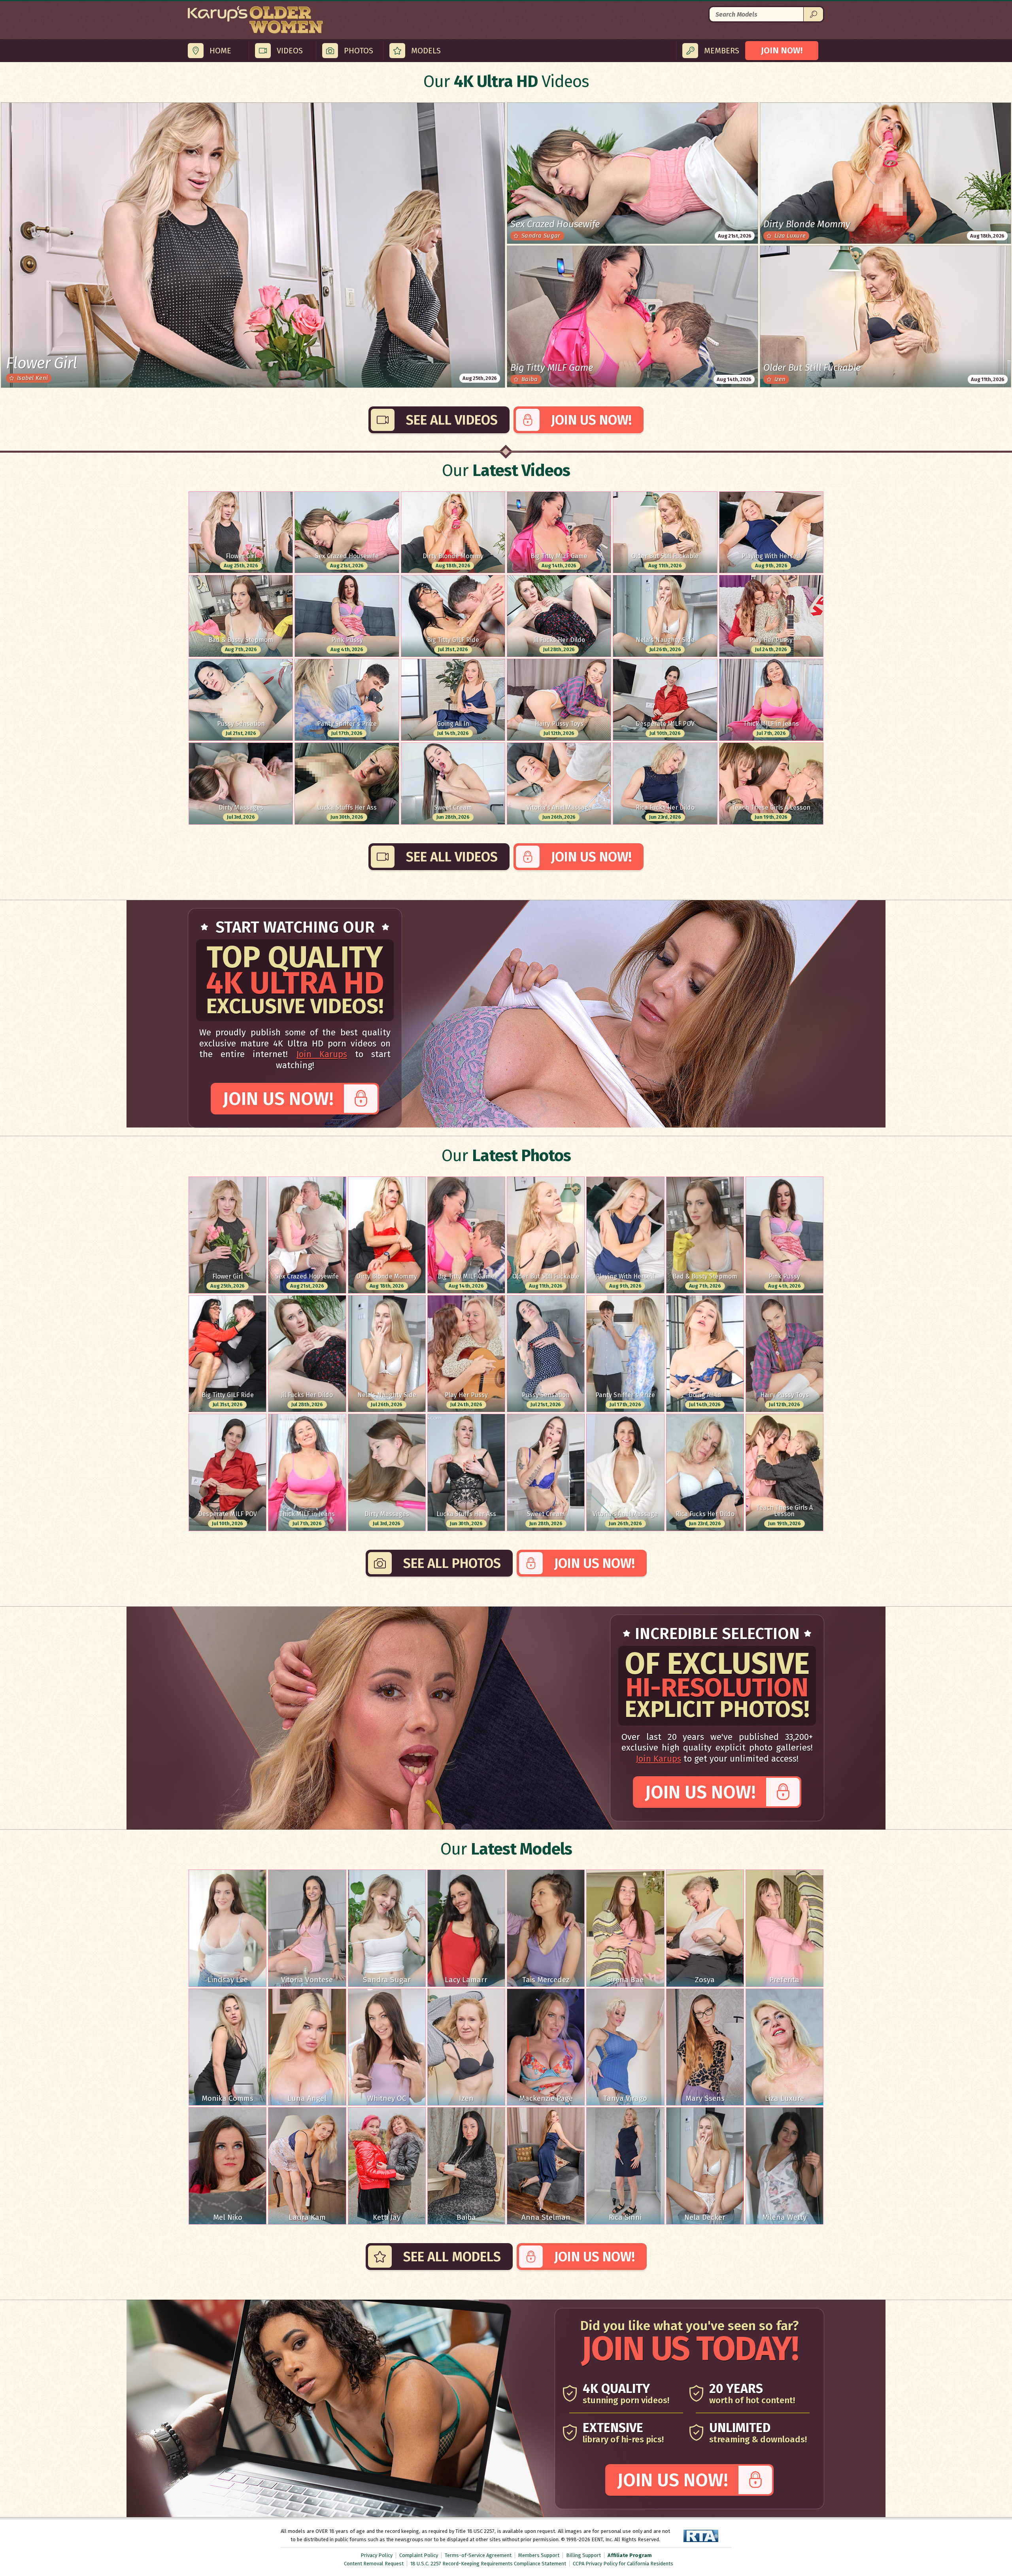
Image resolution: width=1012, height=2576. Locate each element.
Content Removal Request (374, 2564)
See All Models (452, 2257)
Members (722, 51)
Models (426, 51)
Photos (359, 51)
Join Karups (322, 1054)
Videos (290, 51)
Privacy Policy (377, 2555)
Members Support (539, 2555)
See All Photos (452, 1563)
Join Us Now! (591, 420)
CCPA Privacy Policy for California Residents (623, 2564)
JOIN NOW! (782, 50)
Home (220, 51)
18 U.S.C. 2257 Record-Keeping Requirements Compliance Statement (488, 2564)
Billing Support (583, 2555)
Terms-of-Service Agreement (478, 2555)
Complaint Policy (419, 2555)
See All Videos (452, 420)
